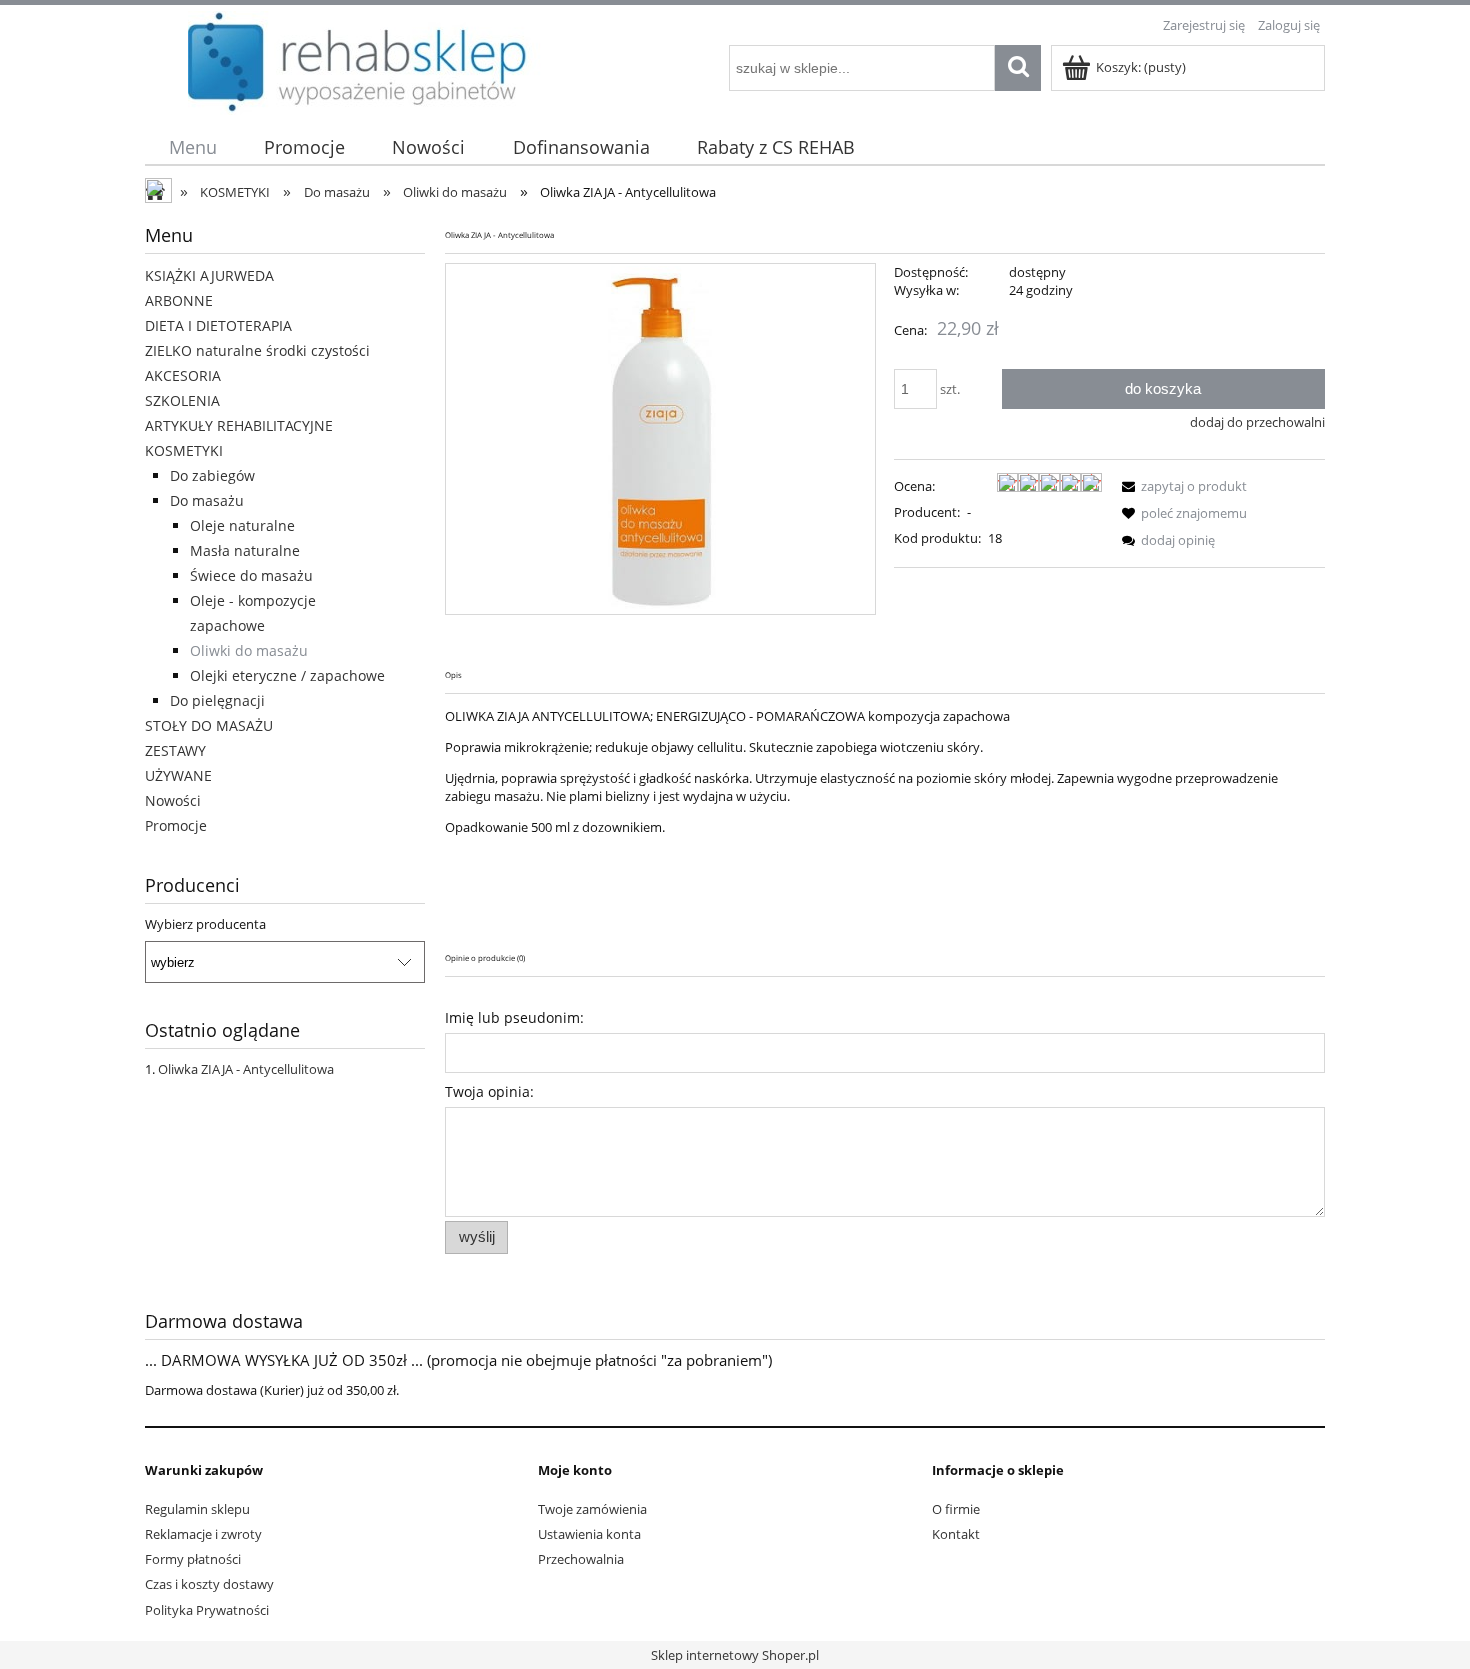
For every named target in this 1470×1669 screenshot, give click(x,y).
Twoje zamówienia (592, 1509)
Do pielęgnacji (217, 700)
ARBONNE (179, 300)
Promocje (176, 825)
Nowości (173, 800)
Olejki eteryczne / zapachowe (287, 675)
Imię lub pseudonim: (514, 1017)
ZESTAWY (175, 750)
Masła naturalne (245, 550)
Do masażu (207, 500)
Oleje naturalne (242, 525)
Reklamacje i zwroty (203, 1534)
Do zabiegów (212, 475)
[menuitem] (192, 147)
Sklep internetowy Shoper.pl (735, 1655)
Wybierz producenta (205, 924)
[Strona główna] (160, 193)
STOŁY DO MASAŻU (209, 725)
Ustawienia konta (589, 1534)
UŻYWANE (178, 775)
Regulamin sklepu (197, 1509)
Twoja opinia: (489, 1091)
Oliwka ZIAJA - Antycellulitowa (246, 1069)
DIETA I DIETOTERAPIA (218, 325)
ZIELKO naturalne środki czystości (257, 350)
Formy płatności (193, 1559)
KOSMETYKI (184, 450)
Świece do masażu (251, 575)
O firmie (956, 1509)
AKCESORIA (183, 375)
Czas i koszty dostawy (209, 1584)
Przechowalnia (581, 1559)
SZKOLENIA (182, 400)
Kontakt (956, 1534)
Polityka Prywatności (207, 1610)
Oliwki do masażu (249, 650)
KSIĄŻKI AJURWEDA (209, 275)
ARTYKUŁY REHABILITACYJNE (239, 425)
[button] (1181, 486)
